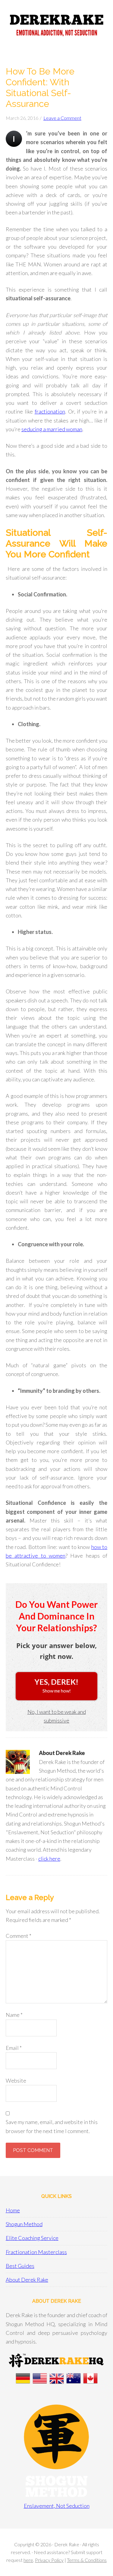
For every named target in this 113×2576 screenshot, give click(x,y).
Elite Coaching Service (32, 2238)
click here (49, 1859)
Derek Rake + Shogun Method (56, 27)
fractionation (50, 411)
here (28, 2560)
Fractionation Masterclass (36, 2252)
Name (14, 2015)
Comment (19, 1936)
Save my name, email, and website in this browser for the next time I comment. (52, 2126)
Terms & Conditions (87, 2560)
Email (14, 2048)
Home (13, 2210)
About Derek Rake (27, 2280)
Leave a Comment (62, 118)
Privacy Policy (49, 2560)
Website (16, 2080)
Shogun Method (24, 2224)
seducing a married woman (52, 429)
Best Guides (20, 2266)
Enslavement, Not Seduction (57, 2506)
